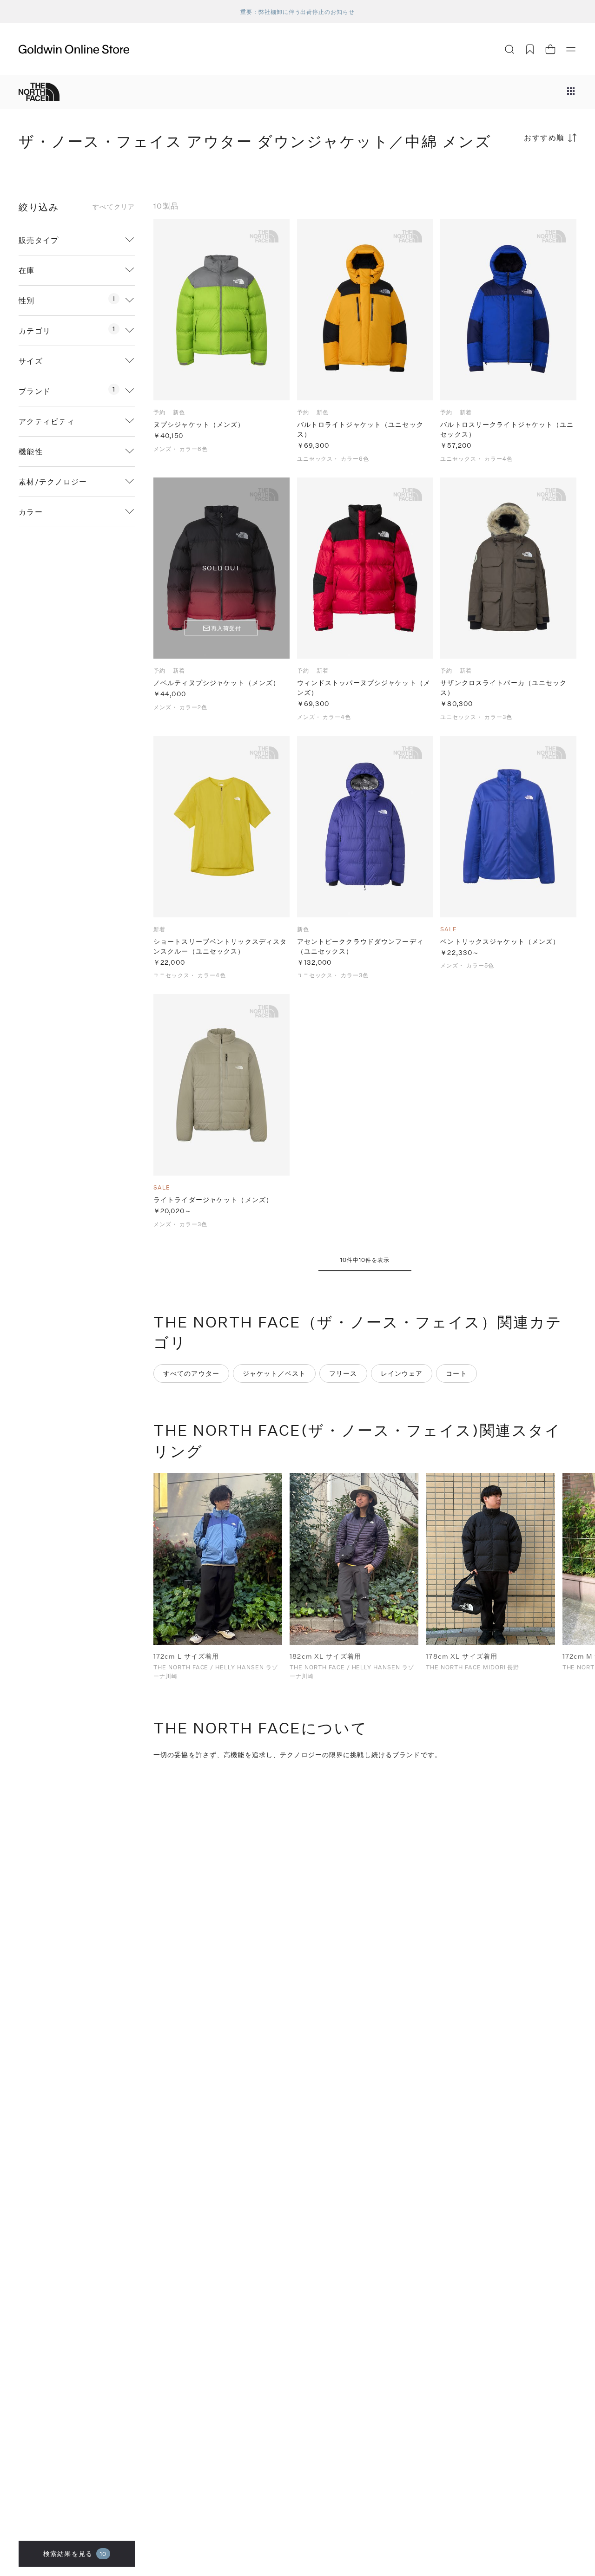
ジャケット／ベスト (274, 1373)
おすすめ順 (544, 137)
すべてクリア (114, 207)
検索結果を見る (75, 2553)
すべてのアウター (191, 1373)
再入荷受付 (226, 628)
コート (456, 1373)
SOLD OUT (221, 568)
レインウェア (402, 1373)
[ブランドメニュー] (571, 92)
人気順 (507, 174)
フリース (343, 1373)
